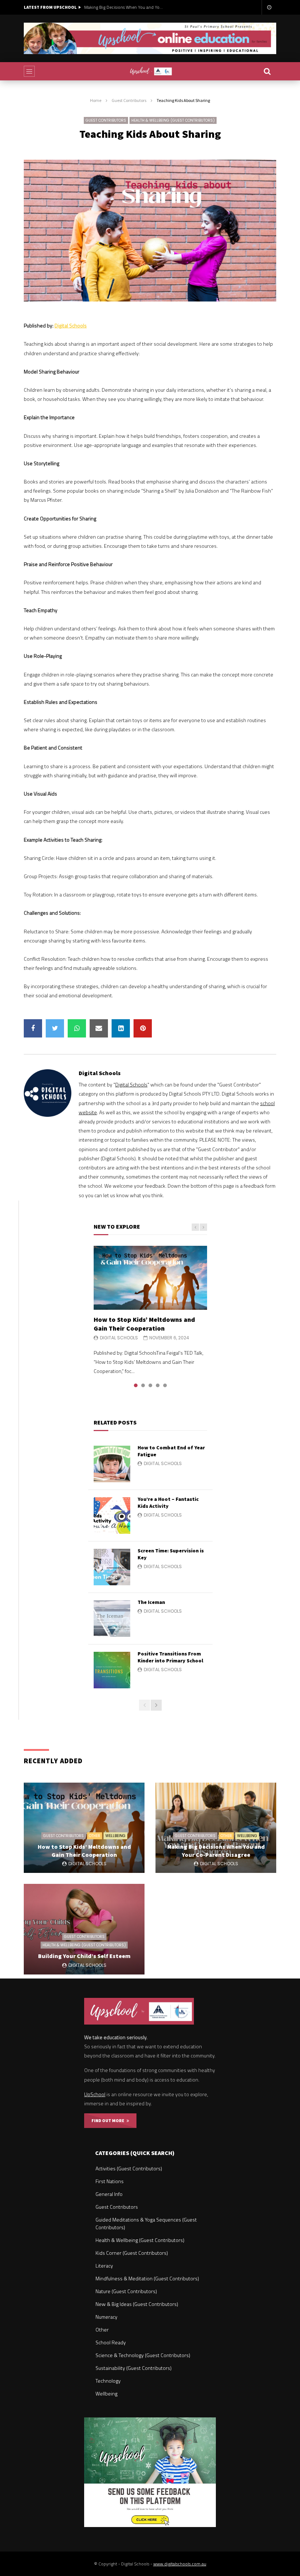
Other (95, 1836)
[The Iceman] (112, 1619)
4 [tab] (158, 1385)
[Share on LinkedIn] (121, 1028)
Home (96, 100)
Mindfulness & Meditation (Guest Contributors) (147, 2278)
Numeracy (106, 2317)
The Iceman (151, 1602)
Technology (108, 2381)
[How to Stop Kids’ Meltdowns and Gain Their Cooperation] (150, 1278)
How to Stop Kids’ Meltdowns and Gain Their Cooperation (144, 1324)
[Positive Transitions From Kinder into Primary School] (112, 1670)
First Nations (110, 2181)
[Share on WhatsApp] (77, 1028)
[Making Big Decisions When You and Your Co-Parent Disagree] (216, 1828)
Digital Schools (71, 325)
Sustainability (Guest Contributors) (134, 2368)
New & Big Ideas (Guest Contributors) (137, 2304)
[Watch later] (269, 7)
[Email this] (99, 1028)
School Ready (111, 2342)
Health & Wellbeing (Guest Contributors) (173, 120)
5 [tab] (165, 1385)
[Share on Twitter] (55, 1028)
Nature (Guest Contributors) (126, 2291)
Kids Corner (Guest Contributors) (132, 2253)
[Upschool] (150, 71)
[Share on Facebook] (33, 1028)
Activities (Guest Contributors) (129, 2168)
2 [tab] (143, 1385)
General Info (109, 2194)
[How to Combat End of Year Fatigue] (112, 1464)
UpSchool (95, 2094)
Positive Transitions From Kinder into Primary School (170, 1657)
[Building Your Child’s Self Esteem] (84, 1929)
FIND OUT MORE (109, 2120)
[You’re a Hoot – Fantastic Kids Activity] (112, 1515)
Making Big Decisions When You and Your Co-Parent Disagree (124, 7)
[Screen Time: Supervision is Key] (112, 1567)
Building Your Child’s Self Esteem (84, 1956)
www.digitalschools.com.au (180, 2564)
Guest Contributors (129, 100)
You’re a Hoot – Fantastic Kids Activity (168, 1503)
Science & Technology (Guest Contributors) (143, 2355)
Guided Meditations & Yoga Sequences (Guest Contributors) (146, 2223)
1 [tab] (136, 1385)
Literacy (104, 2266)
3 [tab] (150, 1385)
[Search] (267, 71)
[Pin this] (143, 1028)
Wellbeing (115, 1836)
